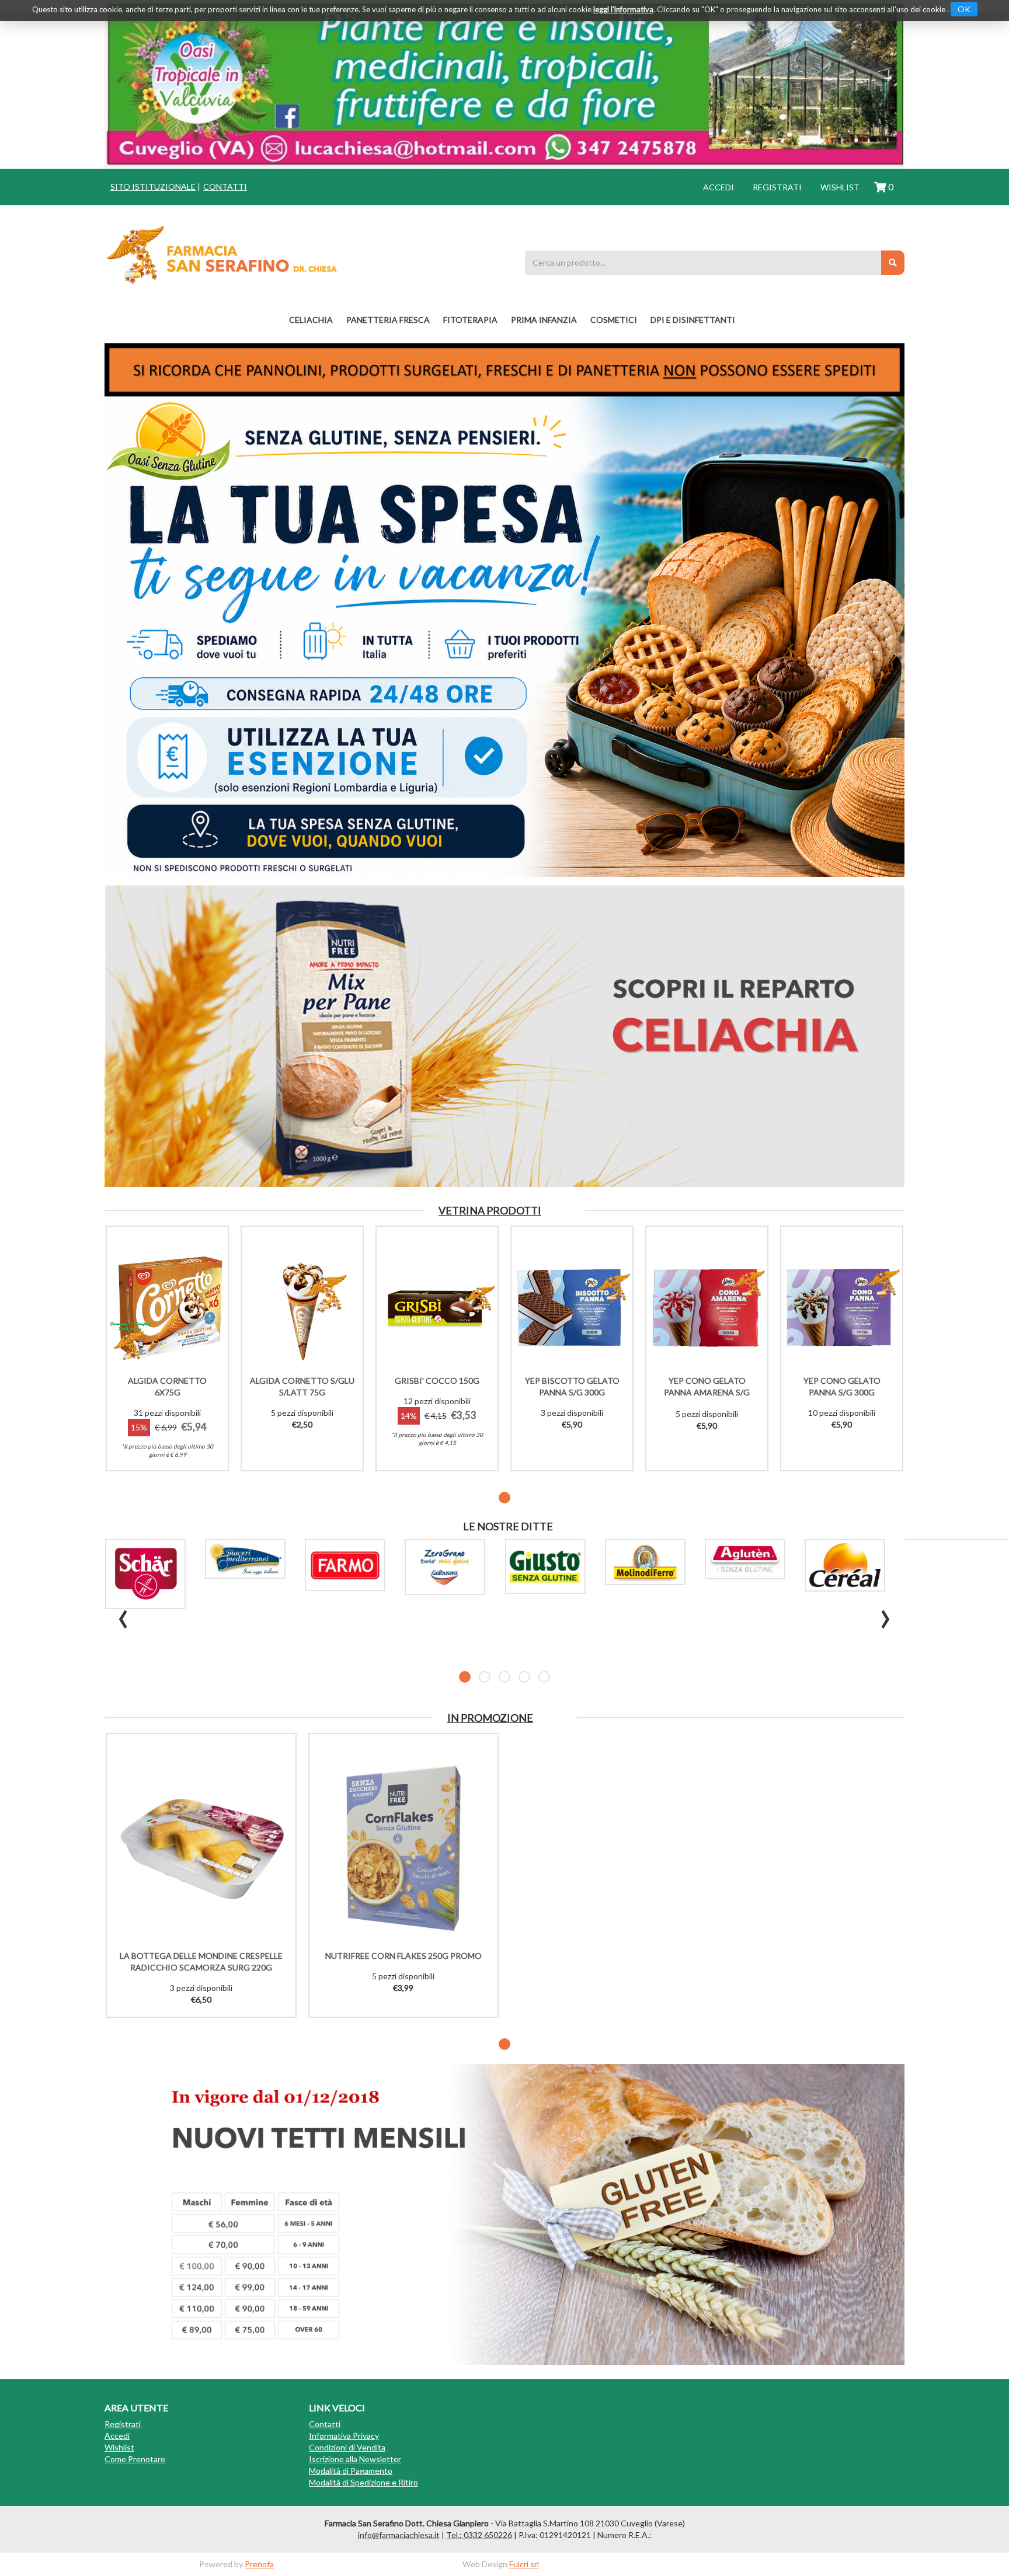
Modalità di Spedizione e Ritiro (363, 2482)
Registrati (777, 187)
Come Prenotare (135, 2459)
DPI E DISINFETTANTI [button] (693, 320)
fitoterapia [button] (470, 320)
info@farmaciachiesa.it (399, 2535)
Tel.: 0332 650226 (479, 2535)
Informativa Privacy (344, 2436)
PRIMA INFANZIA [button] (544, 320)
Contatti (225, 187)
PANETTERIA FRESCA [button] (388, 320)
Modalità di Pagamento (351, 2471)
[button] (505, 1498)
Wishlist (840, 187)
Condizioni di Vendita (347, 2447)
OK (964, 9)
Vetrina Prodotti (490, 1210)
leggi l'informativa (623, 9)
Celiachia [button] (311, 320)
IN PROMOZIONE (490, 1718)
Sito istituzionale (153, 187)
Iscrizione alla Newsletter (355, 2459)
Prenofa (259, 2564)
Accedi (719, 187)
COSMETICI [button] (614, 320)
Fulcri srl (524, 2564)
